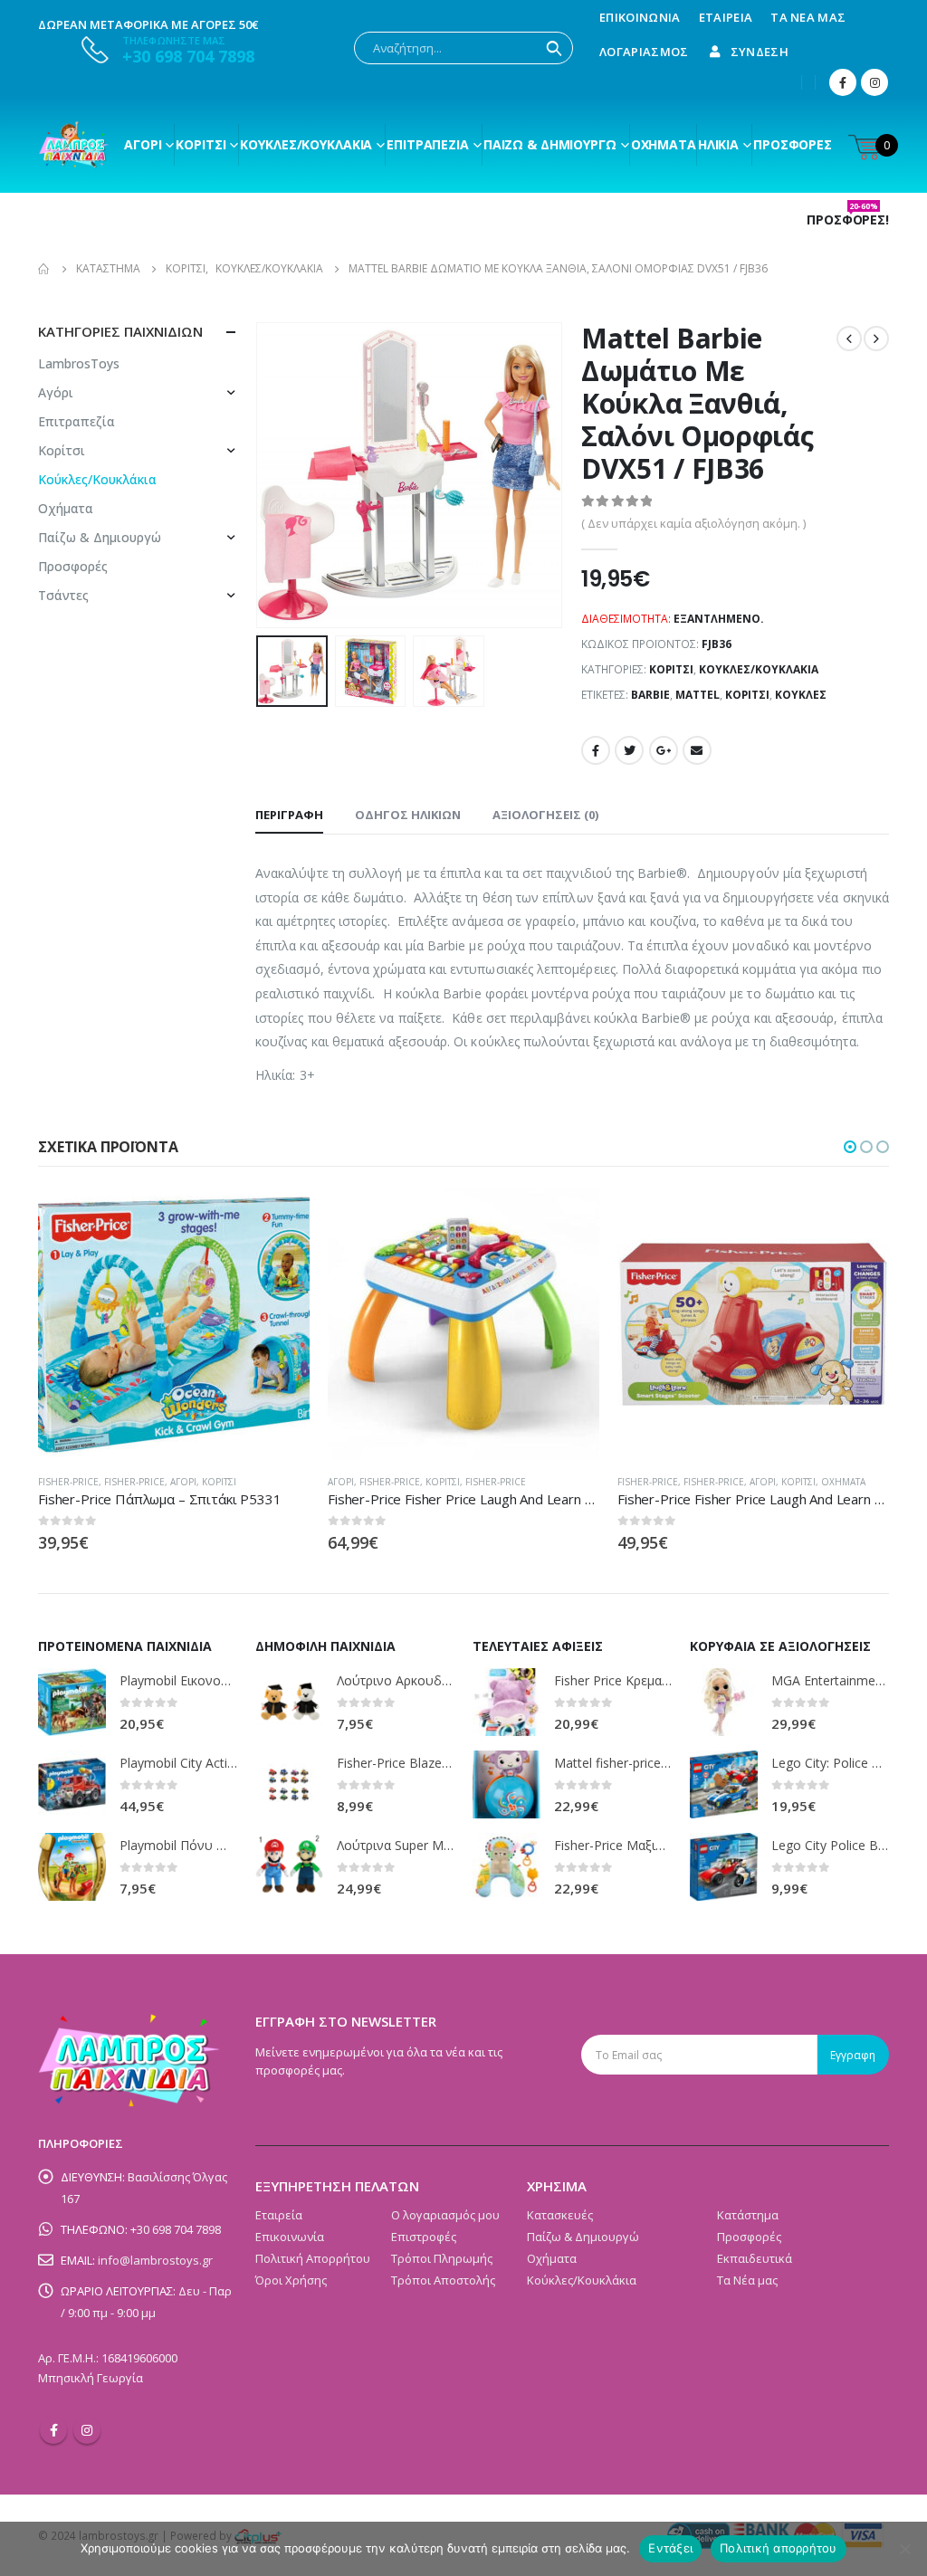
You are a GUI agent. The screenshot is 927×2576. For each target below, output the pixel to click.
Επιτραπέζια (428, 144)
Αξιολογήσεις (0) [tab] (545, 815)
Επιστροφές (424, 2237)
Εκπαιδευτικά (755, 2258)
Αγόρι (143, 144)
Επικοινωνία (640, 17)
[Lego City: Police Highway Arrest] (724, 1784)
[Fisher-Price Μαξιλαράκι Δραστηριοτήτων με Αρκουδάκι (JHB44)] (507, 1867)
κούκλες (801, 695)
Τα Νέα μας (808, 17)
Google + (664, 750)
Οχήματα (664, 144)
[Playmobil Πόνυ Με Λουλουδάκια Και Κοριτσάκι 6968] (72, 1867)
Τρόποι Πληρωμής (442, 2258)
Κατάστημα (748, 2215)
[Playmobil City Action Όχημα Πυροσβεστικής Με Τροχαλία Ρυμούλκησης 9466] (72, 1784)
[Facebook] (843, 82)
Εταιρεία (726, 17)
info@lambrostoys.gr (155, 2260)
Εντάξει (670, 2548)
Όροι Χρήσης (291, 2280)
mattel (698, 695)
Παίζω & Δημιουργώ (550, 144)
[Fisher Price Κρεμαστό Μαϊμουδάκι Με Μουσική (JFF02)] (507, 1702)
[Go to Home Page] (44, 269)
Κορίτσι (201, 144)
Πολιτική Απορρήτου (313, 2258)
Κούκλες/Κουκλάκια (306, 144)
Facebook (596, 750)
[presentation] (260, 475)
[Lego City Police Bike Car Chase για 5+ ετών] (724, 1867)
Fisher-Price (68, 1482)
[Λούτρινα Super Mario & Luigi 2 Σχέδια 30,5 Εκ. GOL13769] (289, 1867)
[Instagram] (874, 82)
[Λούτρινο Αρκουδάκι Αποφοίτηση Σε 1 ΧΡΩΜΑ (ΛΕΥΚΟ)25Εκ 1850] (289, 1702)
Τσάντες (63, 595)
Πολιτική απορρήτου (779, 2548)
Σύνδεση (760, 52)
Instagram (87, 2430)
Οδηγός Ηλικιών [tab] (408, 815)
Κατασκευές (560, 2215)
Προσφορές (793, 144)
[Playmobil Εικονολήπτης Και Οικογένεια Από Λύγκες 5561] (72, 1702)
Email (697, 750)
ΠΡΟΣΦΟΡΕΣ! (848, 220)
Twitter (629, 750)
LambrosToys (79, 363)
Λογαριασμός (644, 52)
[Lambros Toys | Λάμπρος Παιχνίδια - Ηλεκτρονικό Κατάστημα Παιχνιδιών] (74, 144)
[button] (850, 1147)
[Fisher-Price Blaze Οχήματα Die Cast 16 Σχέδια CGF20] (289, 1784)
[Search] (554, 48)
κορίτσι (747, 695)
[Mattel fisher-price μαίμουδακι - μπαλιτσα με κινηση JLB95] (507, 1784)
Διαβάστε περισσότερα (280, 1218)
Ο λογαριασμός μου (445, 2215)
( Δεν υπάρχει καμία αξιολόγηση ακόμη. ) (693, 523)
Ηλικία (718, 144)
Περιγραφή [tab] (289, 815)
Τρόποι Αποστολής (443, 2280)
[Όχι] (904, 2549)
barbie (650, 695)
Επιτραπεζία (76, 421)
